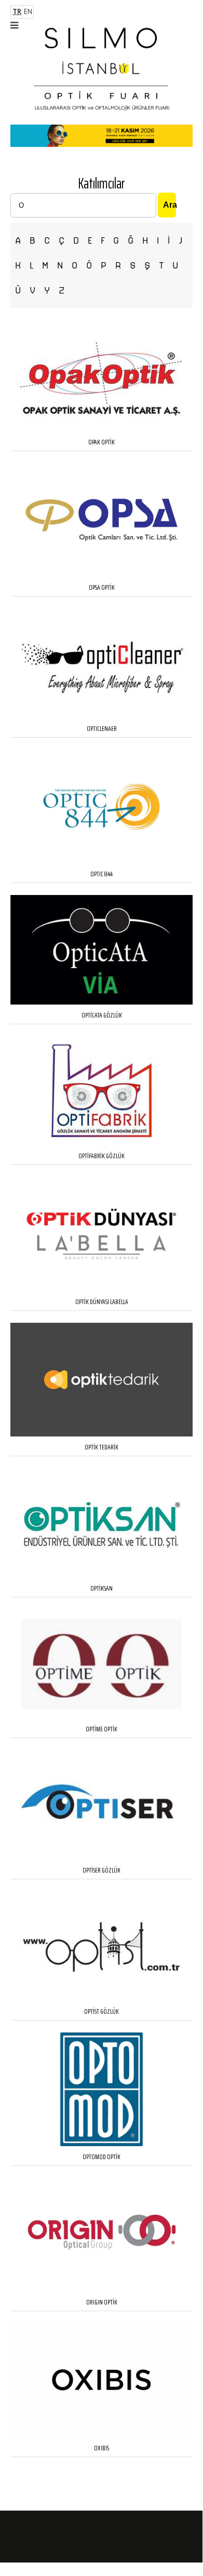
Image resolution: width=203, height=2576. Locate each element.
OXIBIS (102, 2448)
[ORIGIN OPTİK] (102, 2289)
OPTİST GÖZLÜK (102, 2011)
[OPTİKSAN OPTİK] (102, 1575)
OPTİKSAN (102, 1588)
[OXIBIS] (102, 2435)
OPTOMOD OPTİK (102, 2157)
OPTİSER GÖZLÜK (102, 1870)
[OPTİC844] (102, 861)
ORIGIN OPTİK (102, 2302)
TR (17, 12)
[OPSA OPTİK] (102, 574)
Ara (170, 205)
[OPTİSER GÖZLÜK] (102, 1857)
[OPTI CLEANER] (102, 716)
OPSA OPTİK (102, 587)
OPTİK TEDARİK (102, 1447)
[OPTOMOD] (102, 2144)
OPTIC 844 (102, 874)
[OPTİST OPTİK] (102, 1998)
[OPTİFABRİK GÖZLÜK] (102, 1143)
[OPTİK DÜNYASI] (102, 1289)
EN (28, 12)
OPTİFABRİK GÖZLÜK (102, 1156)
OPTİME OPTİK (102, 1729)
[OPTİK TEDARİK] (102, 1434)
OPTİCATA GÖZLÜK (102, 1015)
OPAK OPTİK (102, 442)
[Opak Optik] (102, 429)
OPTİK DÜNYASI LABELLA (102, 1301)
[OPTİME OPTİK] (102, 1716)
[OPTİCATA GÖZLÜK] (102, 1002)
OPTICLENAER (102, 728)
